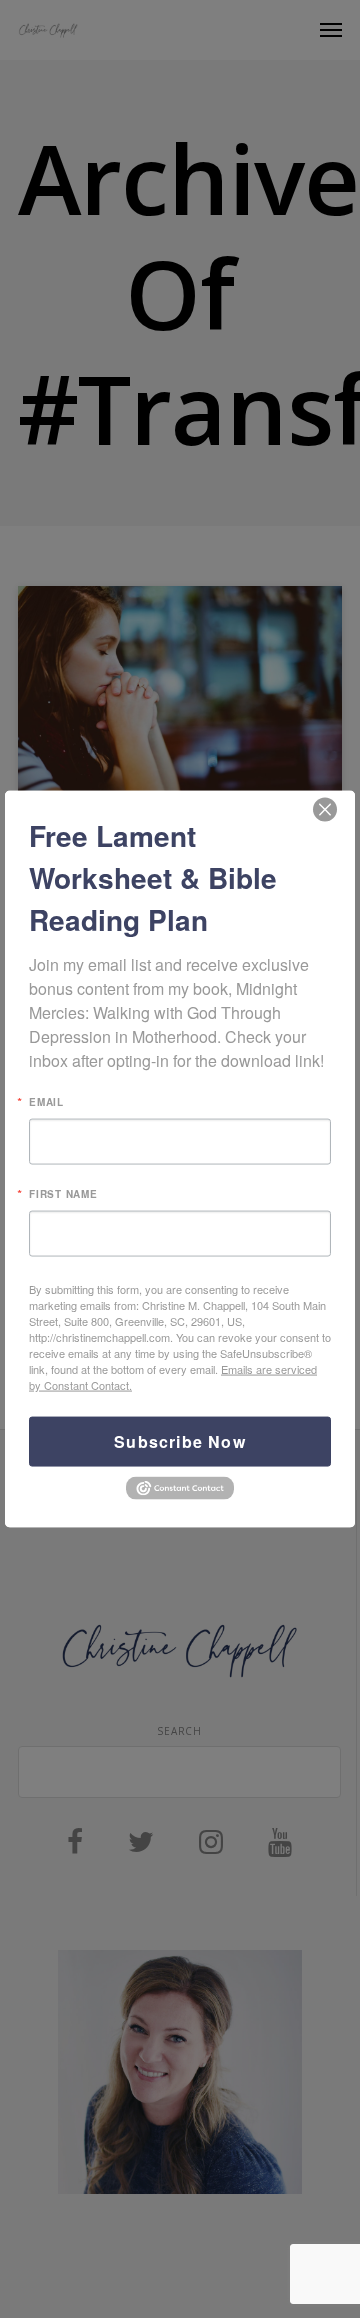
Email (46, 1102)
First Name (63, 1194)
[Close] (325, 809)
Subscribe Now (180, 1441)
